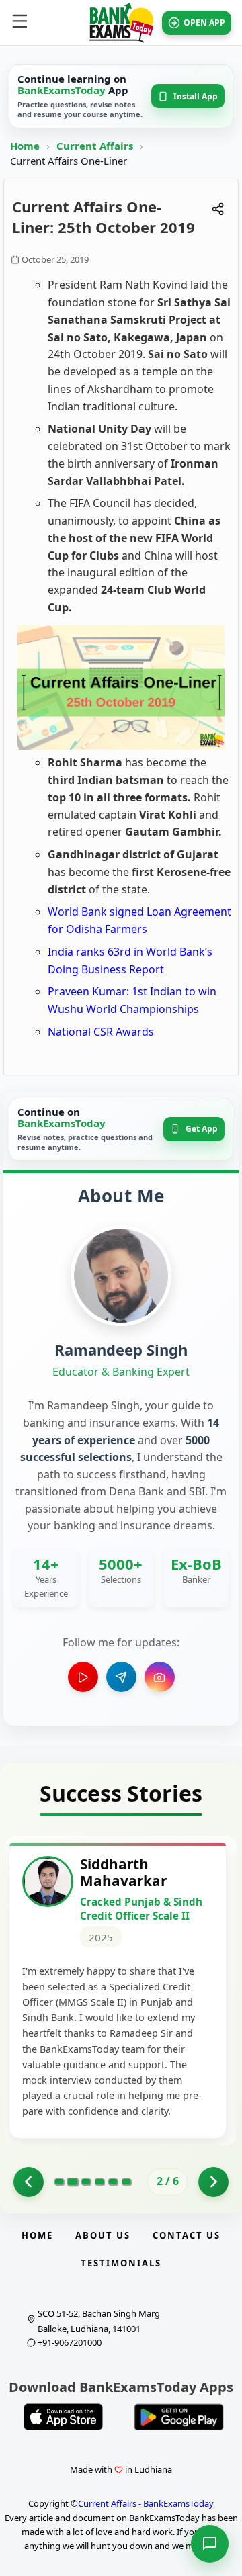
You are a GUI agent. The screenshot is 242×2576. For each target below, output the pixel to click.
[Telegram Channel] (121, 1677)
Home (25, 146)
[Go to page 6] (126, 2182)
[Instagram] (160, 1677)
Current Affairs (96, 146)
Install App (196, 96)
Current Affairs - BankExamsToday (146, 2503)
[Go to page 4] (99, 2182)
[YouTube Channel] (83, 1677)
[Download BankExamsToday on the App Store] (63, 2417)
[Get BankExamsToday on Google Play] (179, 2417)
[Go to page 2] (72, 2182)
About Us (103, 2235)
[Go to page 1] (29, 2182)
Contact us (187, 2235)
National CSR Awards (101, 1032)
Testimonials (121, 2263)
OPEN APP (204, 23)
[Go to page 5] (113, 2182)
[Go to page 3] (86, 2182)
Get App (202, 1129)
